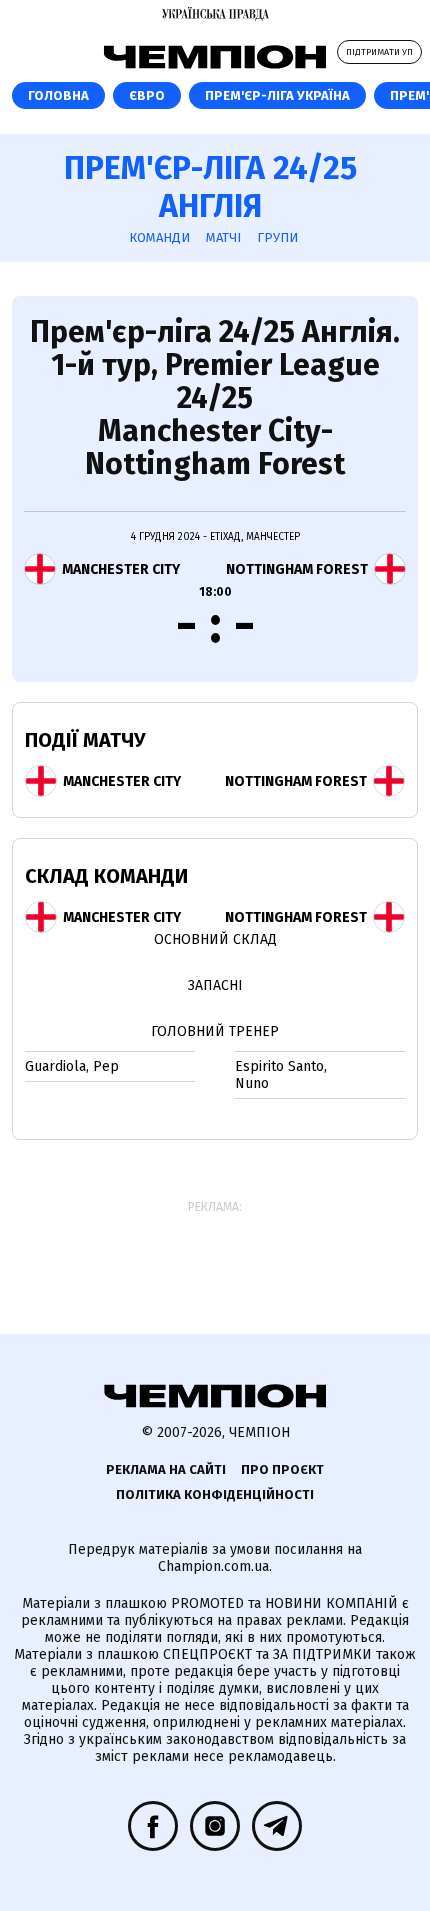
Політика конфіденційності (215, 1494)
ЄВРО (147, 95)
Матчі (223, 237)
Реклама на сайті (166, 1469)
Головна (58, 95)
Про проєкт (282, 1469)
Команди (159, 237)
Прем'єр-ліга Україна (277, 95)
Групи (277, 237)
